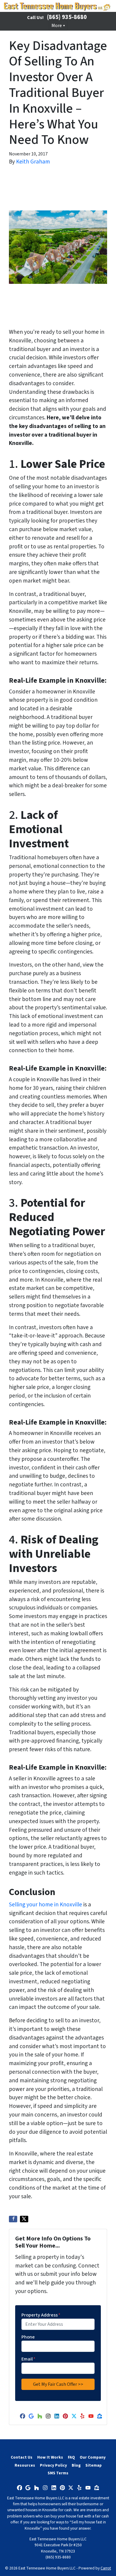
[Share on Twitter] (24, 2219)
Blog (76, 2465)
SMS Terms (58, 2473)
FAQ (71, 2457)
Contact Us (22, 2457)
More (57, 26)
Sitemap (94, 2465)
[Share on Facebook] (13, 2219)
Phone (28, 2337)
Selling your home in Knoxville (46, 1905)
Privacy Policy (53, 2465)
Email (28, 2359)
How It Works (50, 2457)
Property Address (41, 2315)
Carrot (106, 2568)
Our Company (93, 2457)
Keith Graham (33, 162)
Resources (25, 2465)
